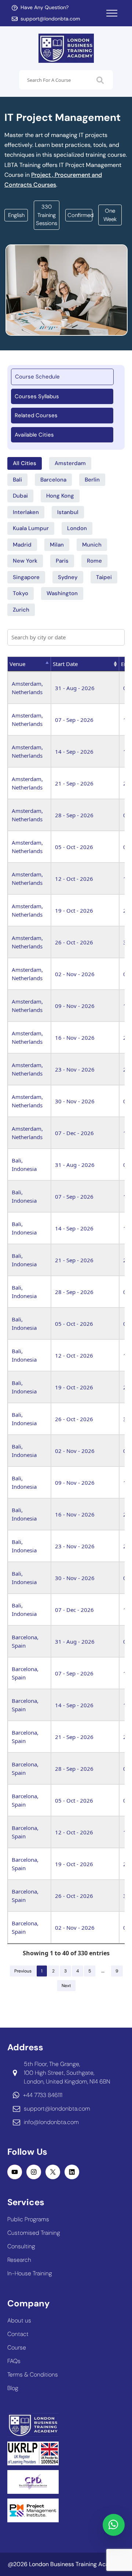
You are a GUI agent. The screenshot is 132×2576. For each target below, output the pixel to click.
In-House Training (30, 2273)
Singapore (26, 577)
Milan (57, 545)
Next (66, 1986)
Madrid (22, 545)
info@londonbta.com (51, 2122)
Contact (18, 2334)
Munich (92, 545)
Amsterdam (70, 463)
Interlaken (26, 512)
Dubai (20, 496)
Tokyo (21, 593)
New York (25, 561)
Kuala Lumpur (31, 528)
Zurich (21, 610)
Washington (62, 593)
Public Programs (28, 2219)
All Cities (25, 463)
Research (19, 2260)
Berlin (92, 480)
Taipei (104, 577)
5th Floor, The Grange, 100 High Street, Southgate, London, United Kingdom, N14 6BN (67, 2073)
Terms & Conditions (33, 2375)
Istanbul (68, 512)
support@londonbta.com (50, 19)
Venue (17, 664)
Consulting (21, 2246)
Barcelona (53, 480)
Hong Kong (60, 496)
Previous (23, 1971)
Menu (112, 13)
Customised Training (34, 2233)
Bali (17, 480)
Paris (62, 561)
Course (17, 2347)
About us (19, 2320)
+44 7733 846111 (43, 2095)
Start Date (65, 664)
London (77, 528)
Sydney (68, 577)
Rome (94, 561)
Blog (13, 2388)
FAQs (14, 2361)
